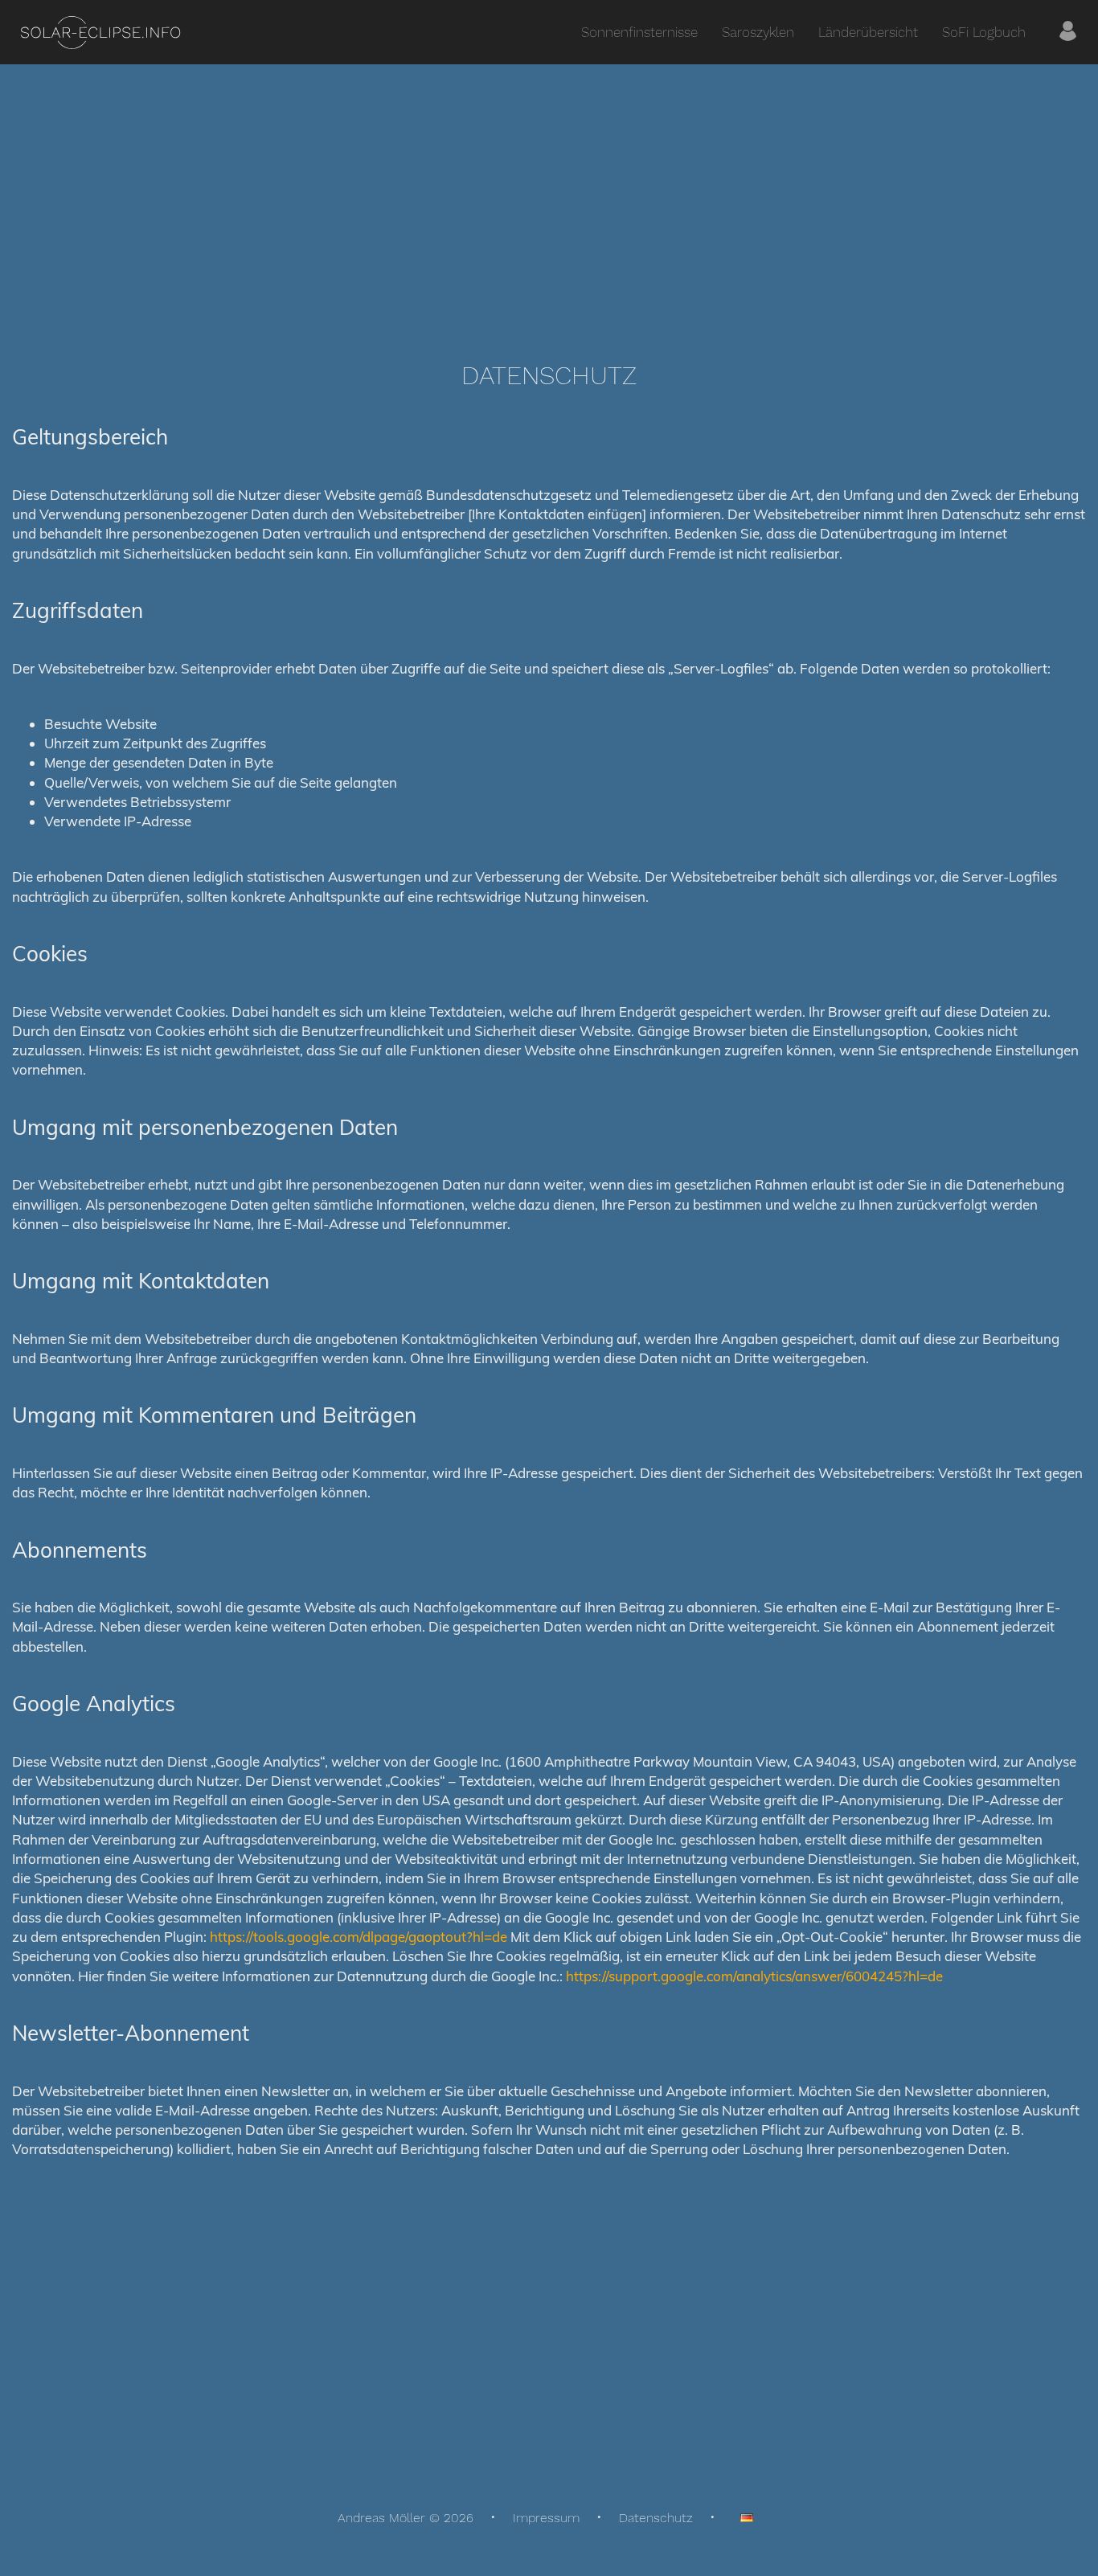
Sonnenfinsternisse (639, 32)
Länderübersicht (868, 32)
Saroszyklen (758, 32)
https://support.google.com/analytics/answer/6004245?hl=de (754, 1976)
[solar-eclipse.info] (100, 33)
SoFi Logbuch (984, 32)
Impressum (546, 2518)
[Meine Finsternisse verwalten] (1068, 32)
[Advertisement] (549, 201)
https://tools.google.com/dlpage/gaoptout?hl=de (358, 1937)
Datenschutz (656, 2518)
